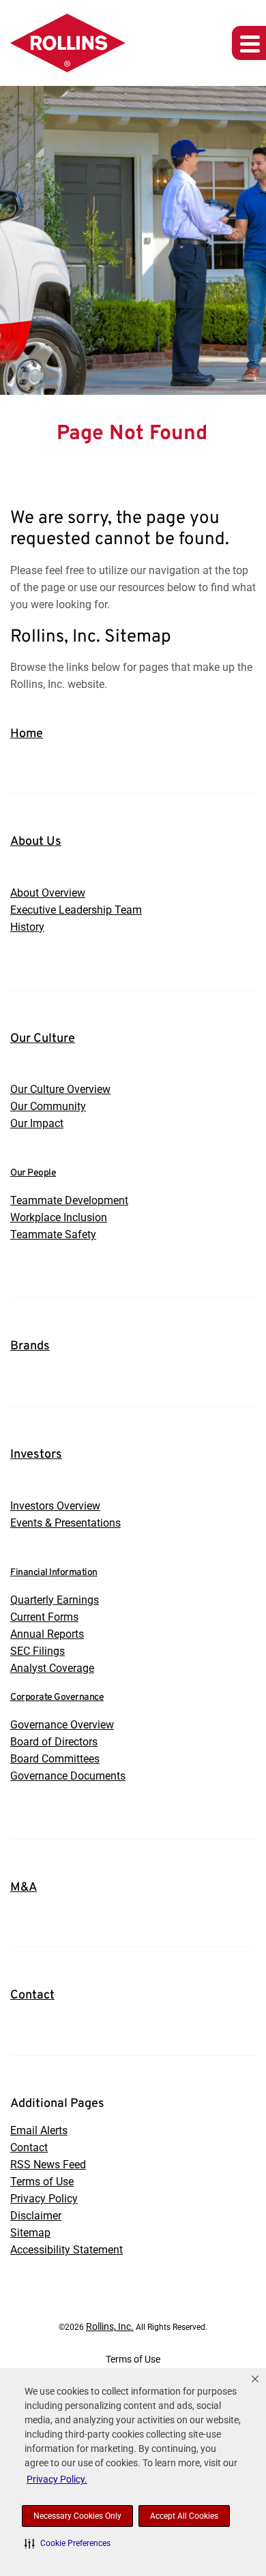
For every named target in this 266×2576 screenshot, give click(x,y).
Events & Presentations (65, 1523)
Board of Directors (54, 1742)
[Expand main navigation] (249, 43)
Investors (36, 1455)
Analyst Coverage (52, 1668)
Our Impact (37, 1123)
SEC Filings (38, 1651)
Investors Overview (55, 1506)
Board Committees (55, 1759)
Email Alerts (39, 2130)
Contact (32, 1995)
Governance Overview (62, 1725)
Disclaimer (36, 2216)
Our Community (48, 1106)
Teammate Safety (53, 1234)
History (27, 927)
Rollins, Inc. (110, 2326)
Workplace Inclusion (59, 1217)
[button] (68, 2543)
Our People (33, 1173)
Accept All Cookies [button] (184, 2516)
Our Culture (43, 1039)
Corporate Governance (57, 1697)
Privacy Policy (44, 2199)
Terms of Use (42, 2182)
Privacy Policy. (57, 2479)
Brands (30, 1346)
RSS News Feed (48, 2165)
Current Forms (44, 1617)
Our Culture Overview (60, 1089)
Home (27, 734)
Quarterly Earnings (55, 1600)
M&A (24, 1888)
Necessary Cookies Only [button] (77, 2516)
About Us (36, 842)
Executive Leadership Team (76, 910)
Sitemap (30, 2233)
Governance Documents (68, 1776)
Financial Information (54, 1573)
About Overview (48, 893)
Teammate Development (69, 1200)
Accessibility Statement (66, 2250)
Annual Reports (47, 1634)
